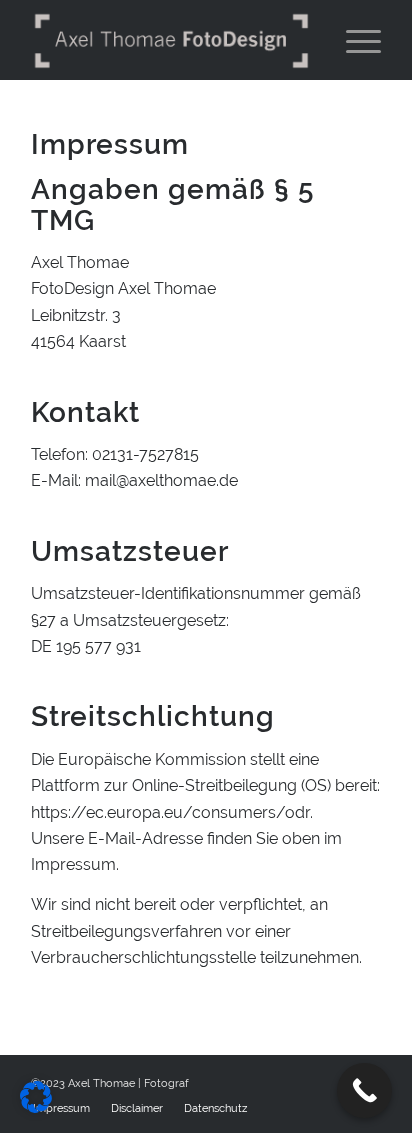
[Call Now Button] (364, 1090)
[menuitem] (136, 1109)
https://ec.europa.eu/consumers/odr (170, 812)
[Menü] (353, 40)
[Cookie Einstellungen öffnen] (36, 1107)
